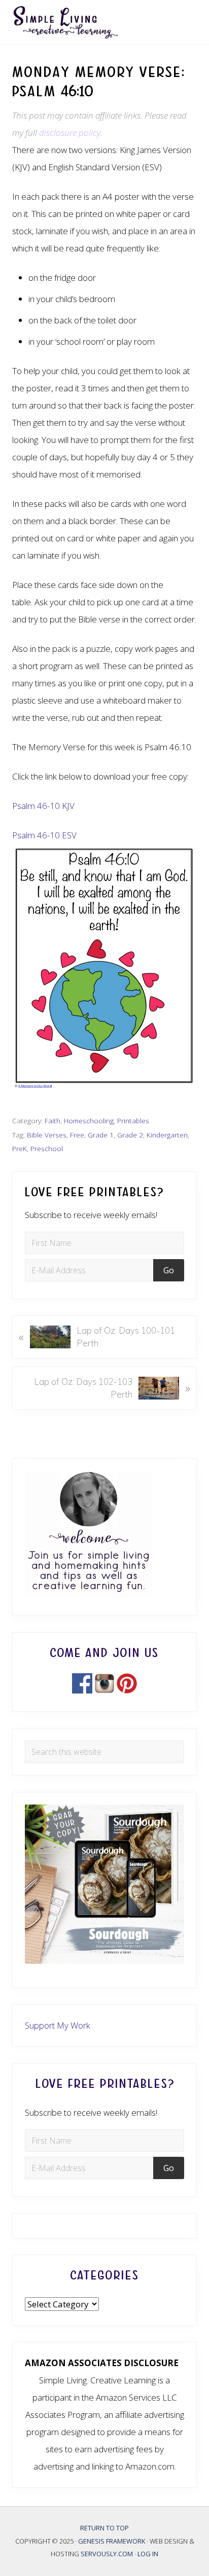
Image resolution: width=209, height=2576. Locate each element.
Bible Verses (47, 1135)
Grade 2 (130, 1135)
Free (77, 1135)
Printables (133, 1120)
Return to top (104, 2528)
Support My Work (58, 2025)
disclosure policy (70, 133)
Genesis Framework (112, 2541)
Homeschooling (89, 1120)
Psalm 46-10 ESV (44, 835)
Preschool (47, 1148)
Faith (53, 1120)
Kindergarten (167, 1135)
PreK (20, 1148)
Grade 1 (101, 1135)
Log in (148, 2554)
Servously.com (107, 2554)
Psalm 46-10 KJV (43, 806)
